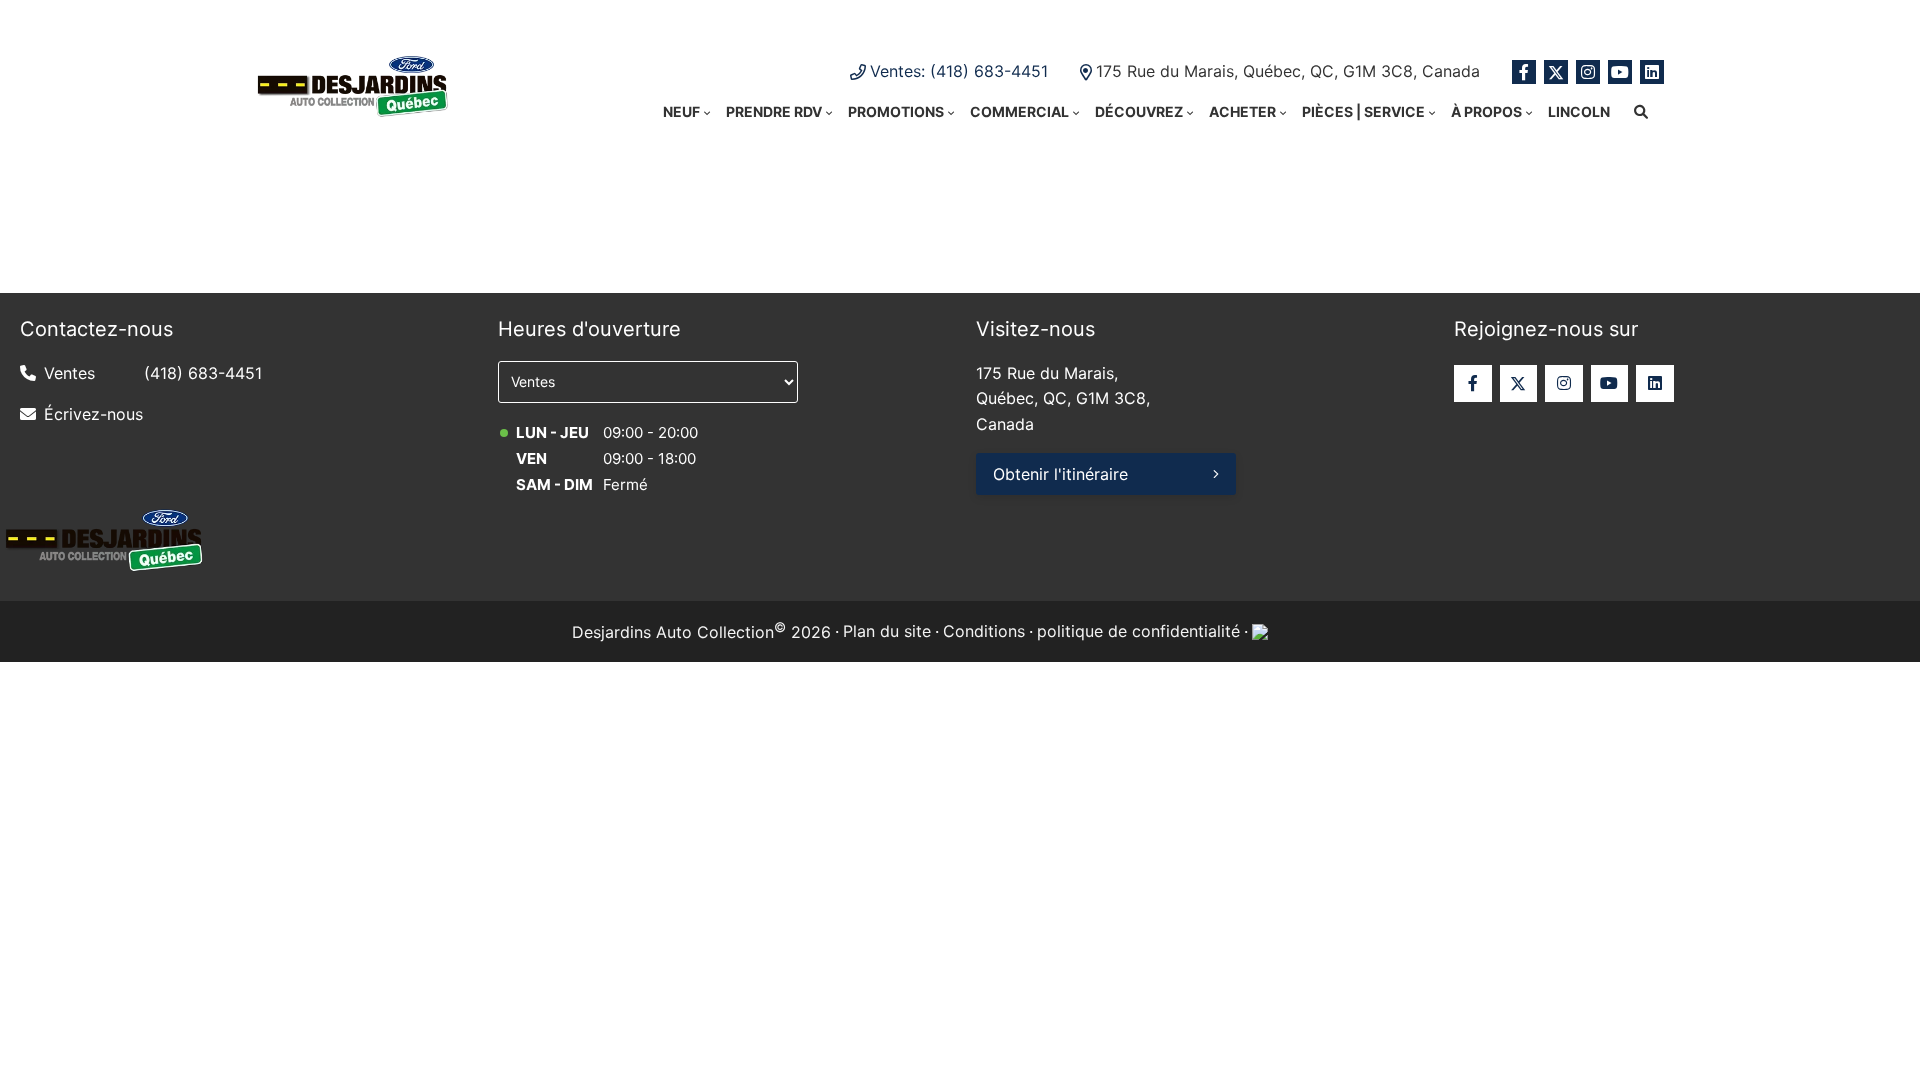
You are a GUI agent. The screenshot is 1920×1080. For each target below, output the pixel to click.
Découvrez (1139, 111)
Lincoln (1579, 111)
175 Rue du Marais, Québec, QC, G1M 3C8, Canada (1288, 71)
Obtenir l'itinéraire (1060, 474)
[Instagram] (1588, 72)
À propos (1486, 111)
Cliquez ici (1170, 20)
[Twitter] (1556, 72)
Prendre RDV (774, 111)
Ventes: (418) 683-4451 (959, 71)
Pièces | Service (1363, 111)
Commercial (1019, 111)
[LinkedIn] (1652, 72)
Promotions (896, 111)
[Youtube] (1620, 72)
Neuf (681, 111)
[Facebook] (1524, 72)
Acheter (1242, 111)
